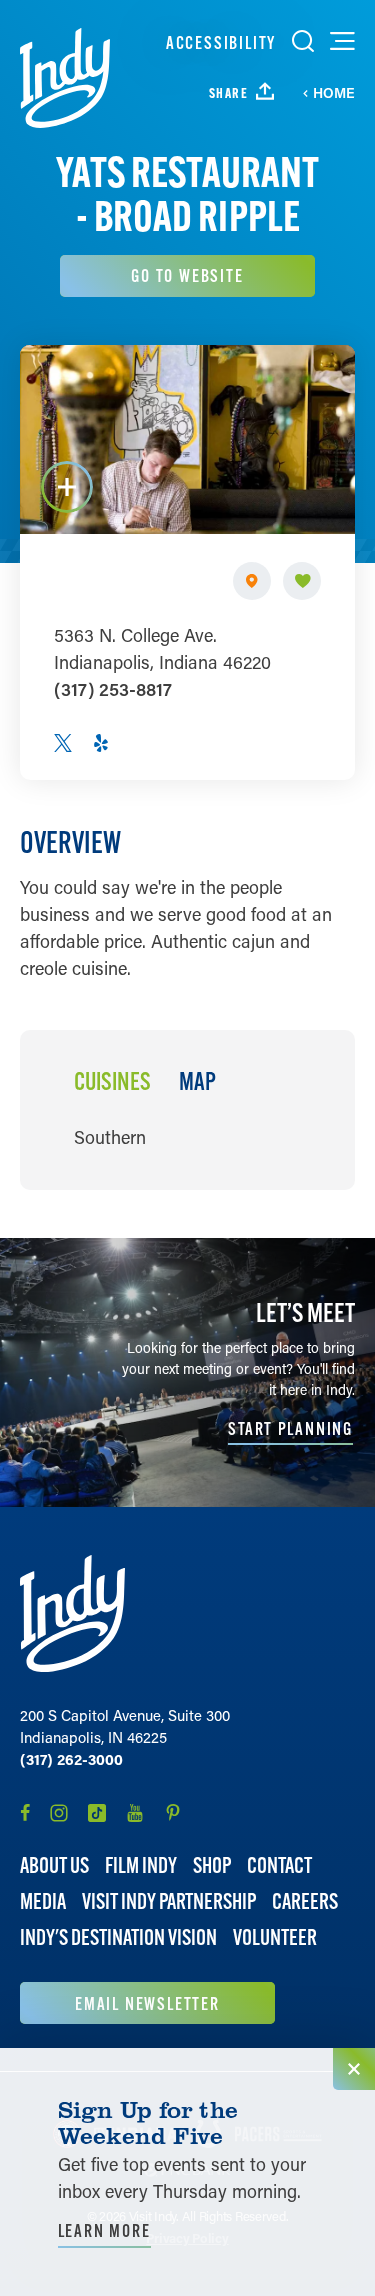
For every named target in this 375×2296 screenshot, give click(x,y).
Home (334, 93)
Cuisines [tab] (112, 1082)
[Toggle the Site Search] (303, 41)
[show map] (252, 581)
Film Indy (141, 1865)
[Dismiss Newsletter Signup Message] (354, 2069)
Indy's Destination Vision (118, 1937)
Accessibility (221, 42)
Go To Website (187, 275)
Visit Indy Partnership (169, 1901)
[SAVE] (302, 581)
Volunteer (275, 1937)
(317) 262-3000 (71, 1759)
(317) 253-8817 (113, 689)
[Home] (65, 78)
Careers (305, 1901)
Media (43, 1901)
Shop (212, 1865)
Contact (279, 1865)
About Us (54, 1865)
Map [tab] (197, 1082)
